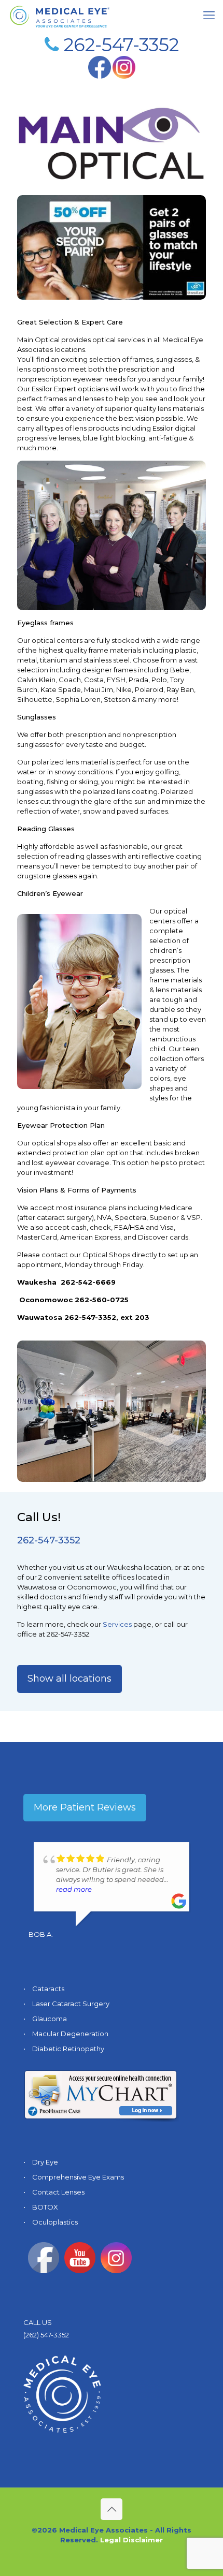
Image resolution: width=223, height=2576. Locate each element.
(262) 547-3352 (46, 2335)
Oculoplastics (55, 2222)
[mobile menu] (209, 16)
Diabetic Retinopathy (68, 2049)
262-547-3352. (69, 1634)
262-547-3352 (121, 45)
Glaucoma (50, 2019)
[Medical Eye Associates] (60, 16)
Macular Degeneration (70, 2034)
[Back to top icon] (112, 2509)
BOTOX (45, 2207)
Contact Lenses (58, 2192)
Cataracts (48, 1989)
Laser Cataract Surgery (71, 2004)
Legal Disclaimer (131, 2540)
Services (117, 1624)
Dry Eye (45, 2162)
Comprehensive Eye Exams (78, 2177)
